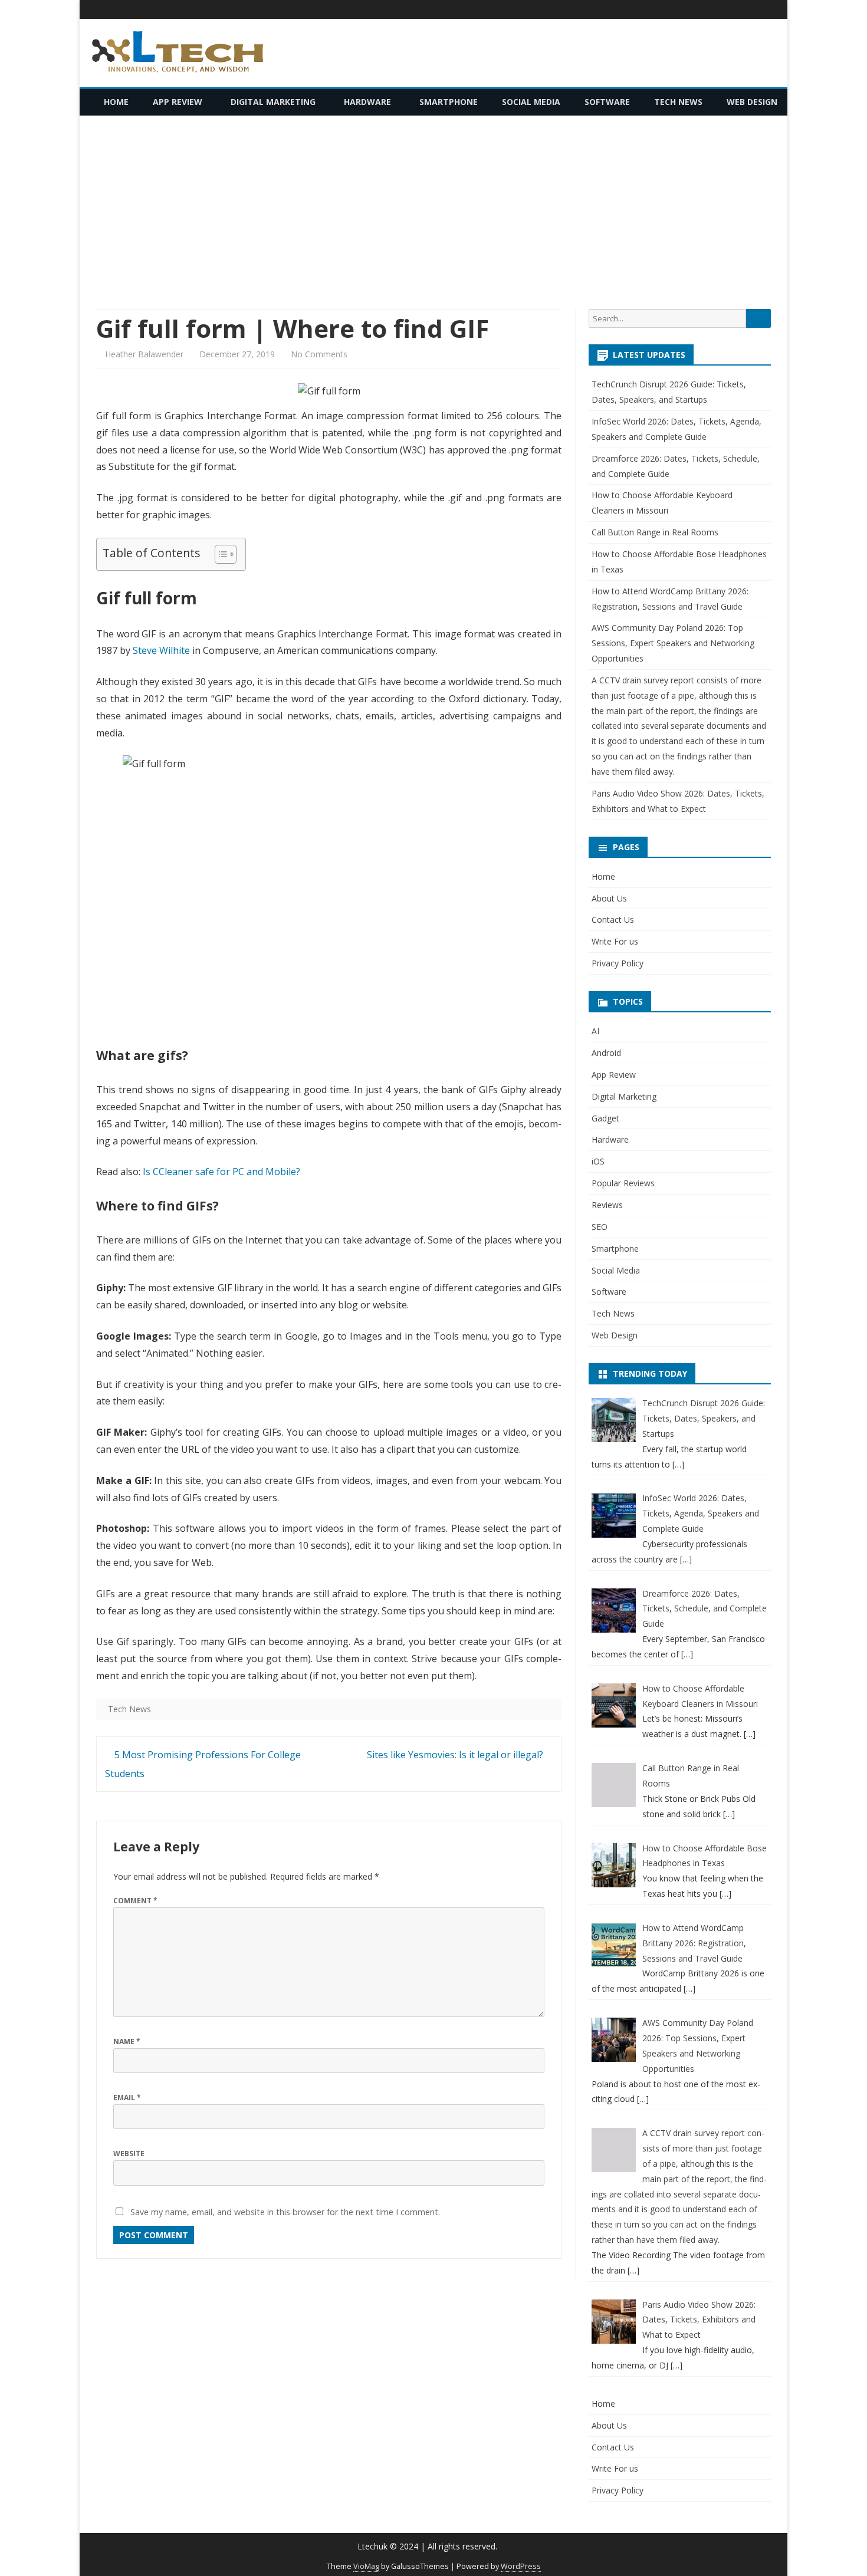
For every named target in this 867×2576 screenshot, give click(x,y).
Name (127, 2042)
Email (127, 2098)
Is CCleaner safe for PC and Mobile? (223, 1172)
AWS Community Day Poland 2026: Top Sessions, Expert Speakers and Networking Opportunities (673, 643)
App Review (178, 102)
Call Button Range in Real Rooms (655, 532)
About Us (609, 898)
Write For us (615, 941)
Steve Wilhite (161, 650)
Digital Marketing (273, 102)
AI (595, 1031)
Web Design (752, 102)
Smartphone (449, 102)
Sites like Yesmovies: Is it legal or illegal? (456, 1755)
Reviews (607, 1205)
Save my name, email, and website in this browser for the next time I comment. (285, 2212)
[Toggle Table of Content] (220, 554)
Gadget (605, 1118)
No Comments (319, 354)
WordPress (521, 2566)
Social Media (531, 102)
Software (607, 102)
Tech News (678, 102)
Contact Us (613, 919)
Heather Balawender (144, 354)
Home (116, 102)
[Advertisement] (433, 212)
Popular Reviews (623, 1183)
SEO (600, 1227)
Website (129, 2154)
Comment (135, 1901)
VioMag (366, 2566)
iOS (598, 1161)
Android (606, 1053)
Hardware (367, 102)
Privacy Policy (618, 963)
